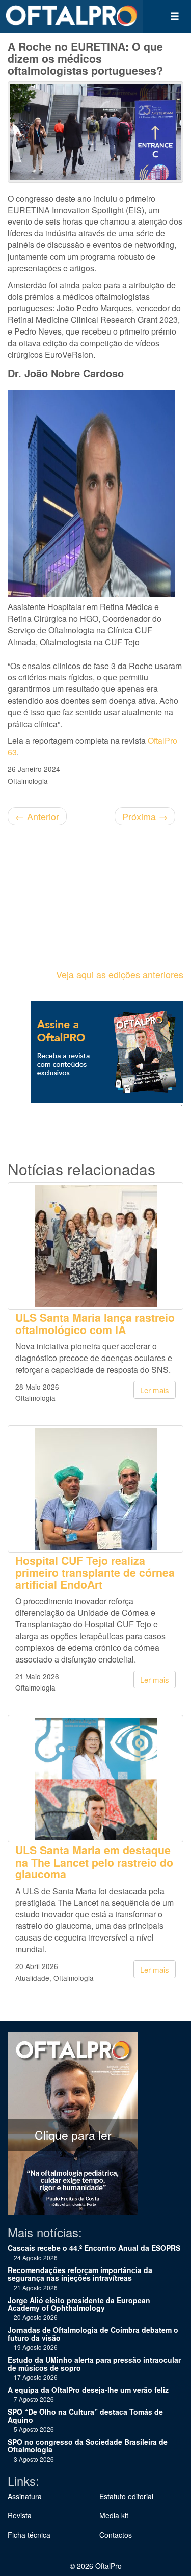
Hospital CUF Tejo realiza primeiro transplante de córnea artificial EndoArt (95, 1572)
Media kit (114, 2515)
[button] (175, 16)
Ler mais (155, 1390)
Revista (20, 2515)
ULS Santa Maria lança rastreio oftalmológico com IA (95, 1323)
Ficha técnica (29, 2535)
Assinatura (25, 2496)
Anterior (37, 816)
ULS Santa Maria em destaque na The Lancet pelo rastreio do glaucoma (94, 1862)
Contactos (116, 2535)
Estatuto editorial (126, 2496)
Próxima (145, 816)
